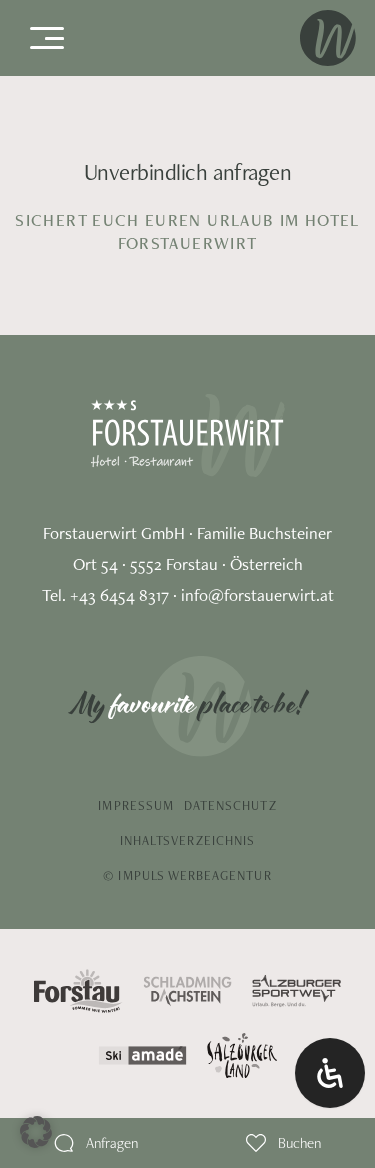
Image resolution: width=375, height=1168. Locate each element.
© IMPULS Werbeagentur (187, 875)
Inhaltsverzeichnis (187, 840)
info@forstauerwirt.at (257, 595)
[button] (36, 1132)
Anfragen (112, 1142)
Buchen (299, 1142)
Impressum (136, 805)
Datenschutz (230, 805)
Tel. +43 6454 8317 (105, 595)
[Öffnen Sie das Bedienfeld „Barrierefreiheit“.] (330, 1073)
